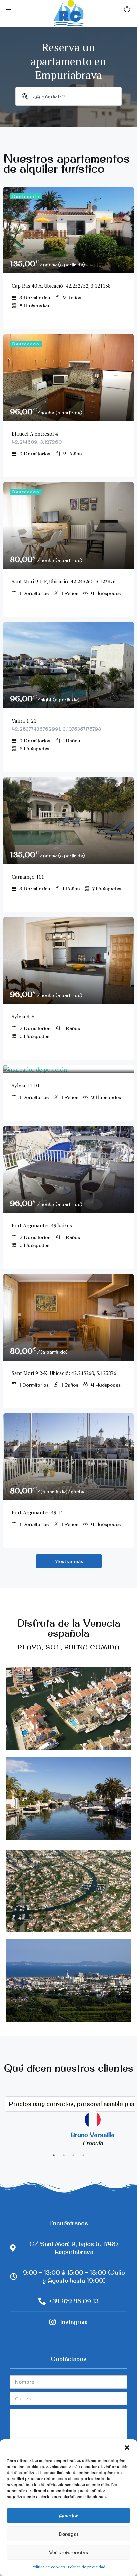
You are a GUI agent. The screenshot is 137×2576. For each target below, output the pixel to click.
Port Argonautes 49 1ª (37, 1512)
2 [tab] (64, 2155)
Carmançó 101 (28, 877)
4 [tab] (83, 2155)
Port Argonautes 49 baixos (42, 1225)
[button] (127, 2448)
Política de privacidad (87, 2567)
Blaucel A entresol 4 (36, 434)
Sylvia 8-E (23, 1016)
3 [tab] (73, 2155)
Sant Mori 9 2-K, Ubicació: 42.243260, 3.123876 (64, 1373)
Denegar (69, 2534)
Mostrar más (69, 1561)
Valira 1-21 (24, 721)
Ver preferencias (68, 2552)
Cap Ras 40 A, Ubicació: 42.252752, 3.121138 (61, 286)
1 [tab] (54, 2155)
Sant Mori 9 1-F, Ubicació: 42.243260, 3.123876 (64, 581)
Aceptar (68, 2516)
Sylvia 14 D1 (26, 1085)
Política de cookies (48, 2567)
